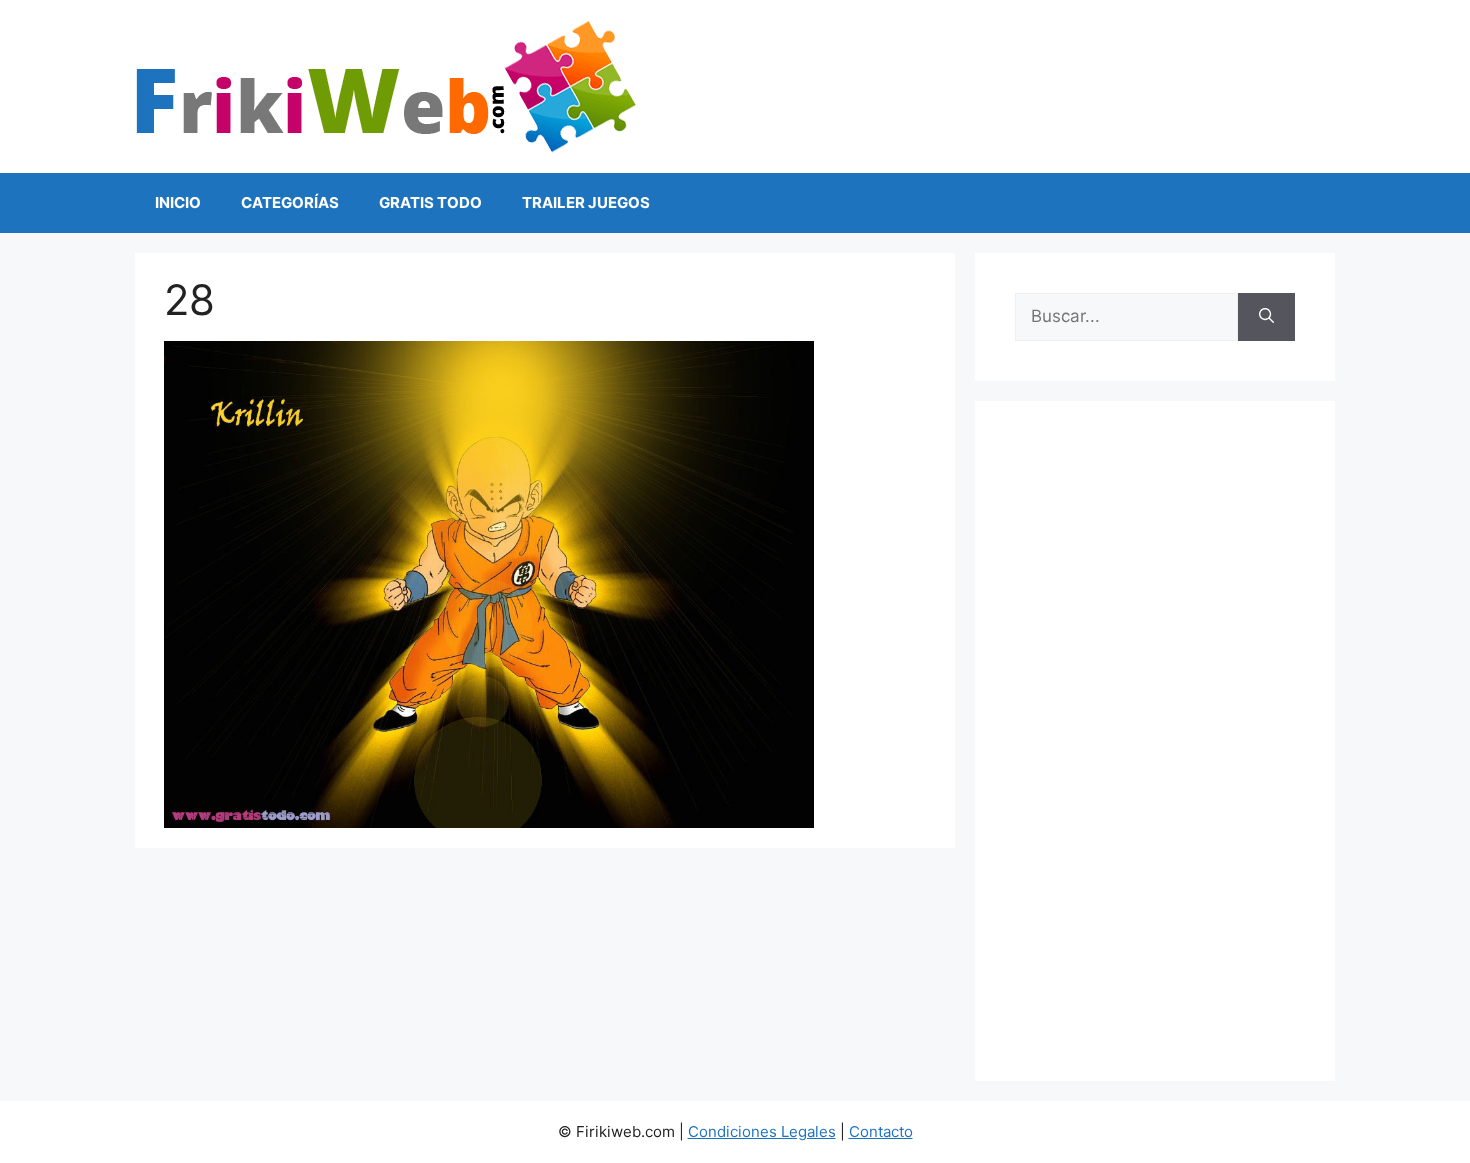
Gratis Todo (430, 202)
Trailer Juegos (586, 202)
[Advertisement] (1155, 741)
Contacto (881, 1131)
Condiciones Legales (762, 1131)
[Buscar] (1266, 317)
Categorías (290, 202)
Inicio (178, 202)
